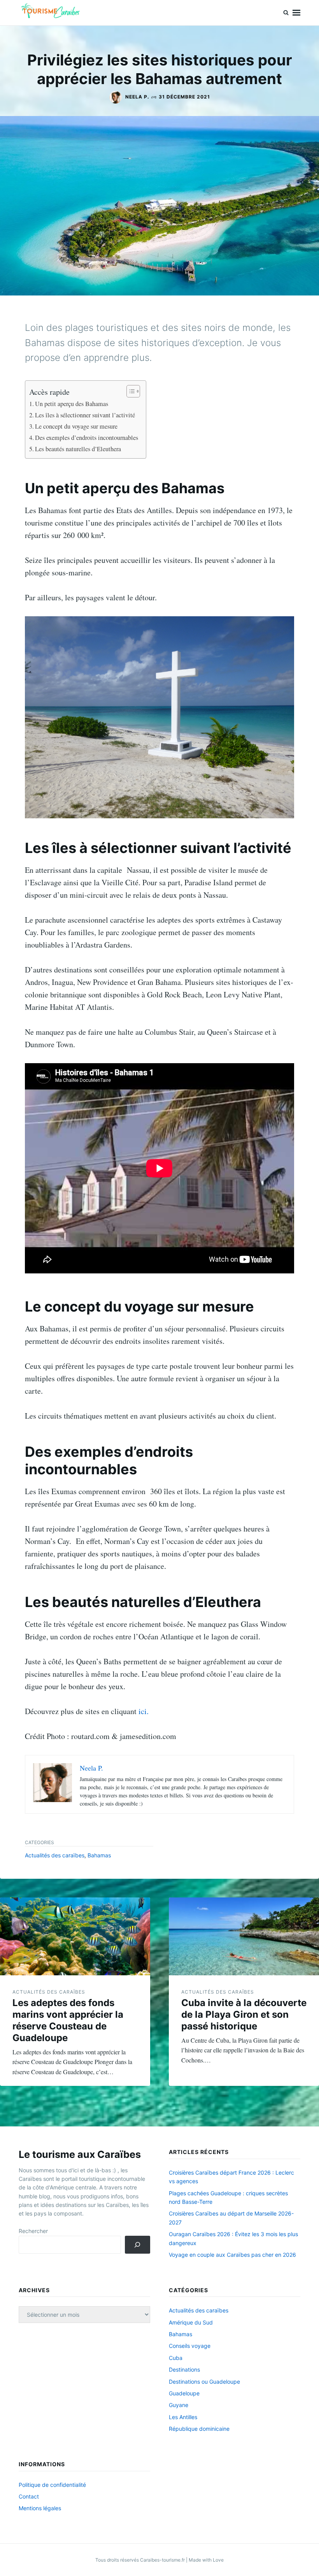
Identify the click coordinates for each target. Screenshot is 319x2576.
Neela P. (137, 97)
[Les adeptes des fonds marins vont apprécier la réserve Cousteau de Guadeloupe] (75, 1936)
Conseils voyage (190, 2346)
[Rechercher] (138, 2245)
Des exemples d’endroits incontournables (87, 438)
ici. (144, 1711)
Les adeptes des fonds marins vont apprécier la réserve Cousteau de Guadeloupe (68, 2020)
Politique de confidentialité (52, 2485)
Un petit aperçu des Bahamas (72, 404)
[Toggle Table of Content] (129, 391)
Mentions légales (40, 2508)
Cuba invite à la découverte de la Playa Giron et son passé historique (244, 2014)
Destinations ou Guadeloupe (204, 2382)
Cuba (176, 2358)
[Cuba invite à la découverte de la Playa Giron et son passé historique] (244, 1936)
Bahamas (99, 1855)
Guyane (179, 2405)
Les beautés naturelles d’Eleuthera (78, 449)
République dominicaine (199, 2429)
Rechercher (33, 2231)
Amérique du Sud (191, 2322)
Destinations (184, 2369)
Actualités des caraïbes (55, 1855)
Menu (296, 13)
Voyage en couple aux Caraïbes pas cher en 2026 (232, 2255)
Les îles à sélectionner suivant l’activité (85, 415)
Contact (29, 2496)
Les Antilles (183, 2417)
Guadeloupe (184, 2393)
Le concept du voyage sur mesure (76, 426)
